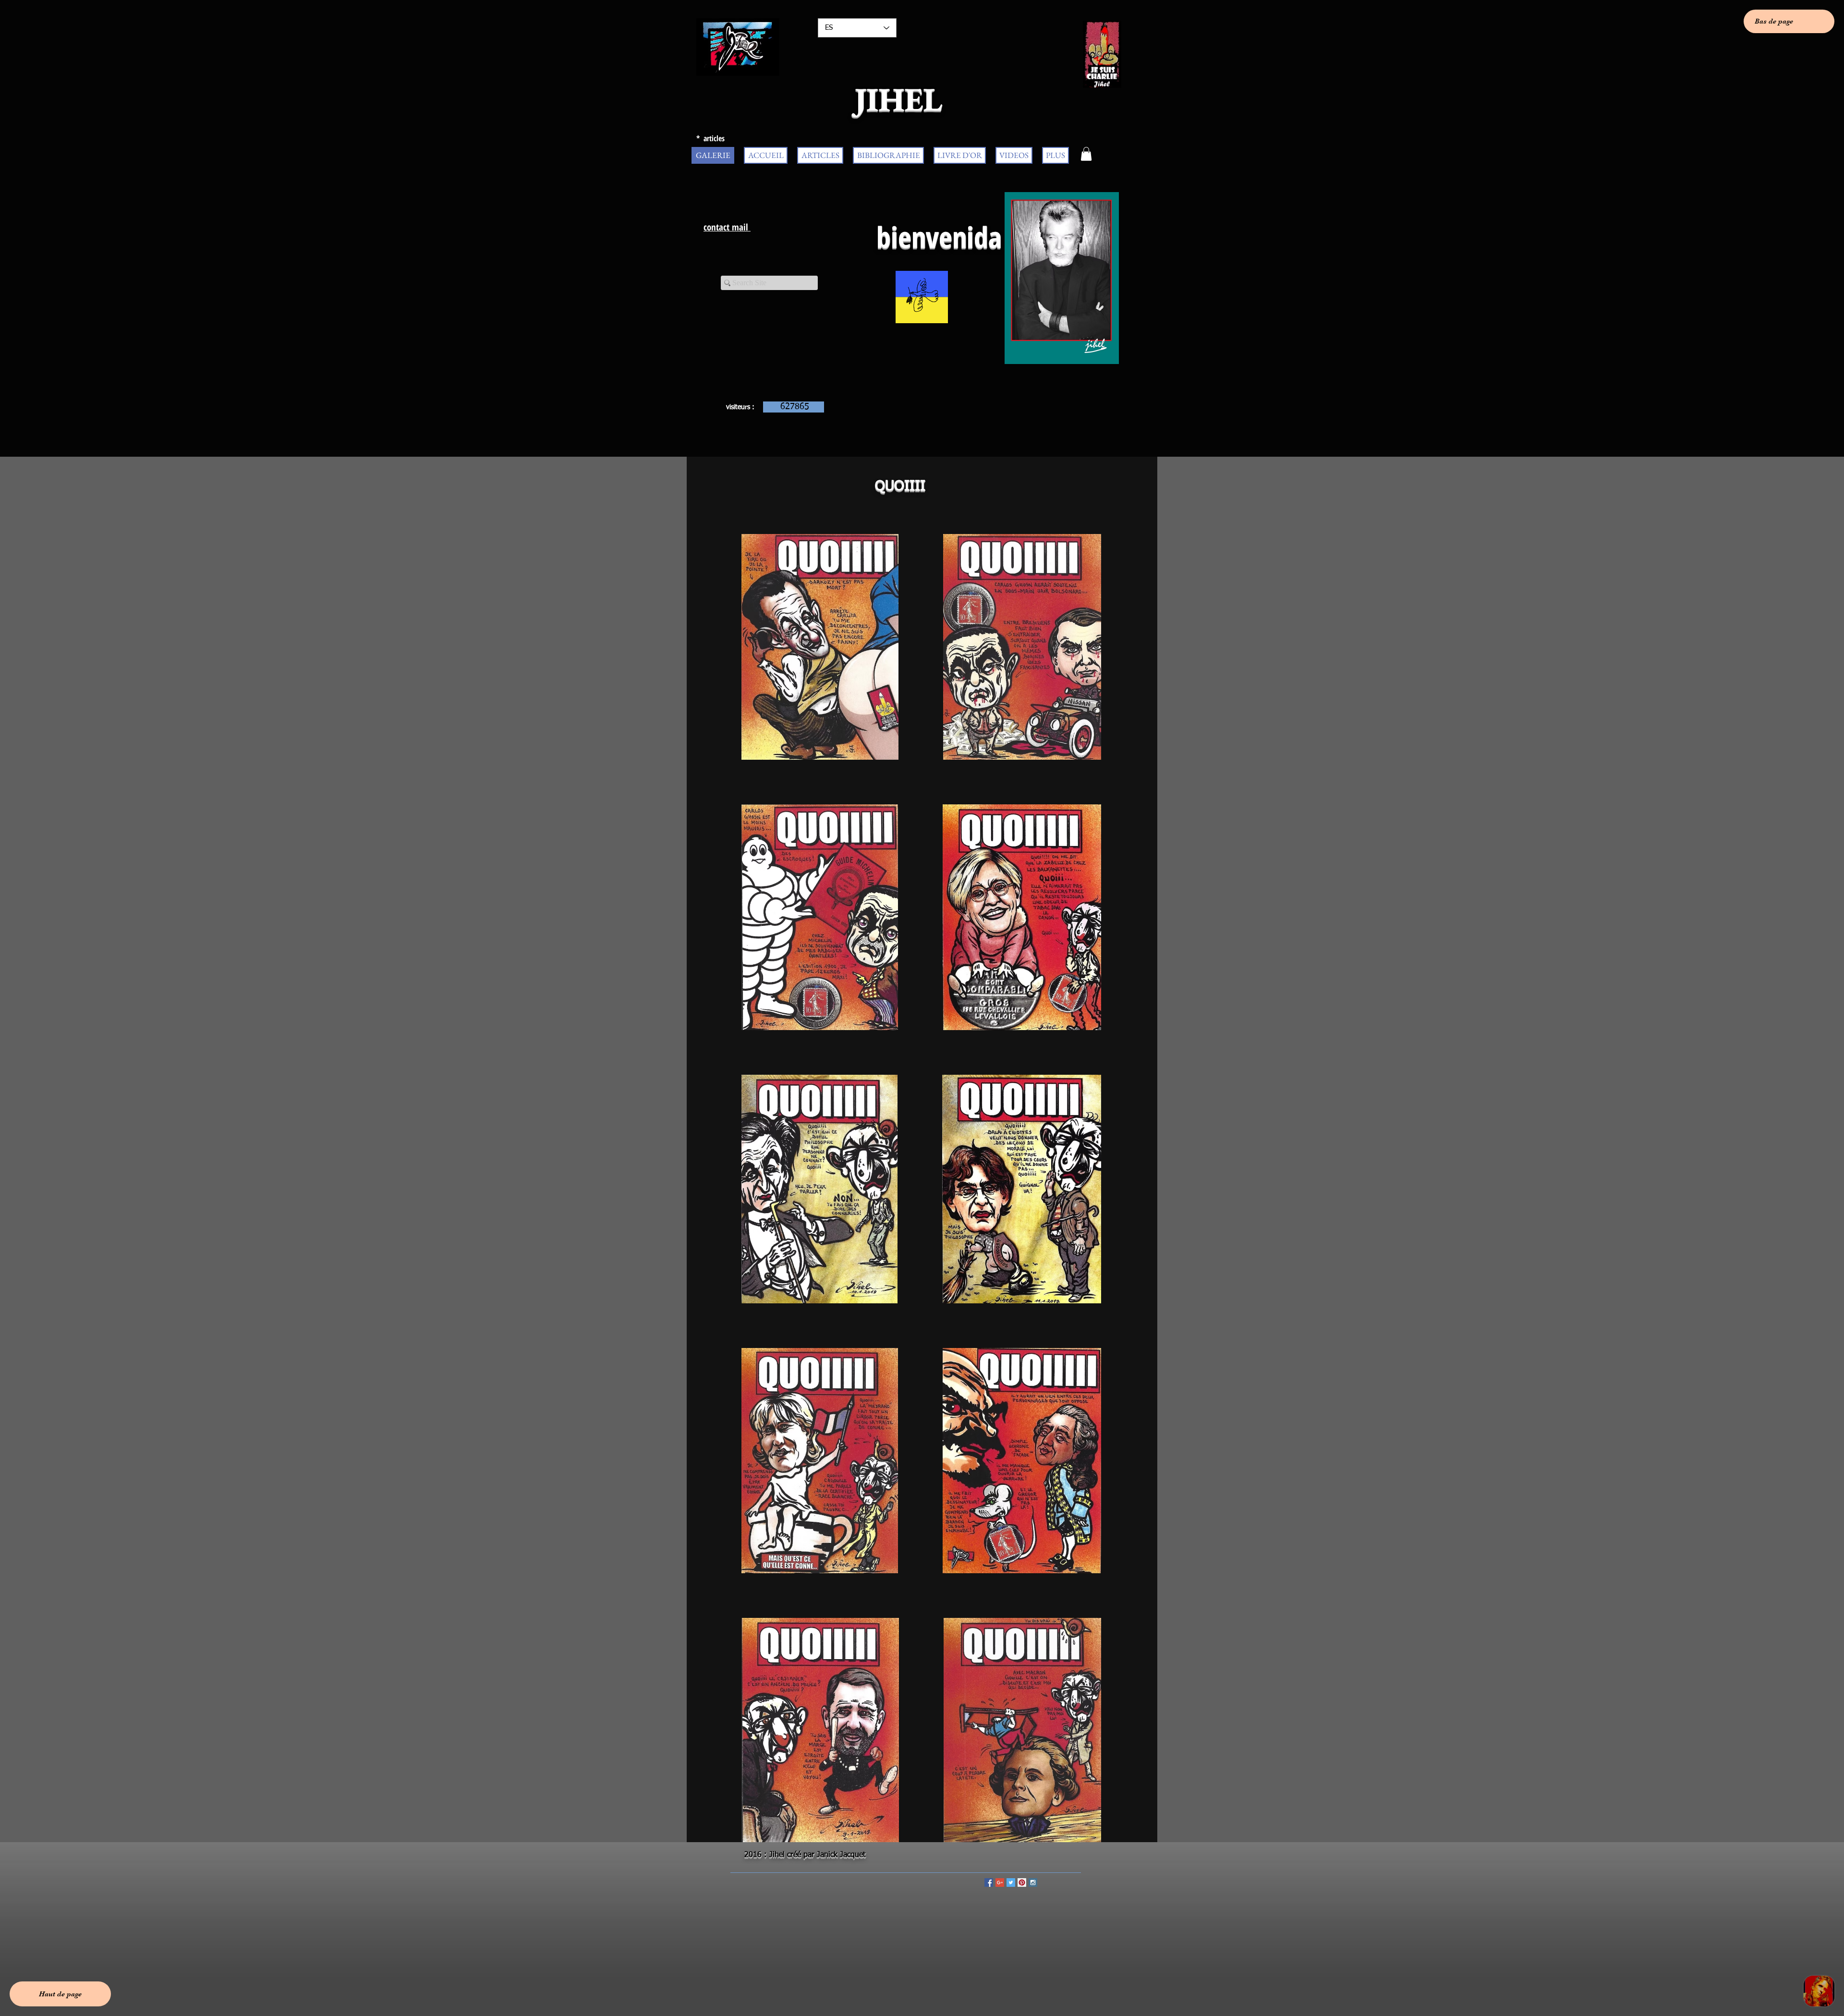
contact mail (727, 227)
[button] (1086, 154)
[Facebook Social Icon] (989, 1882)
